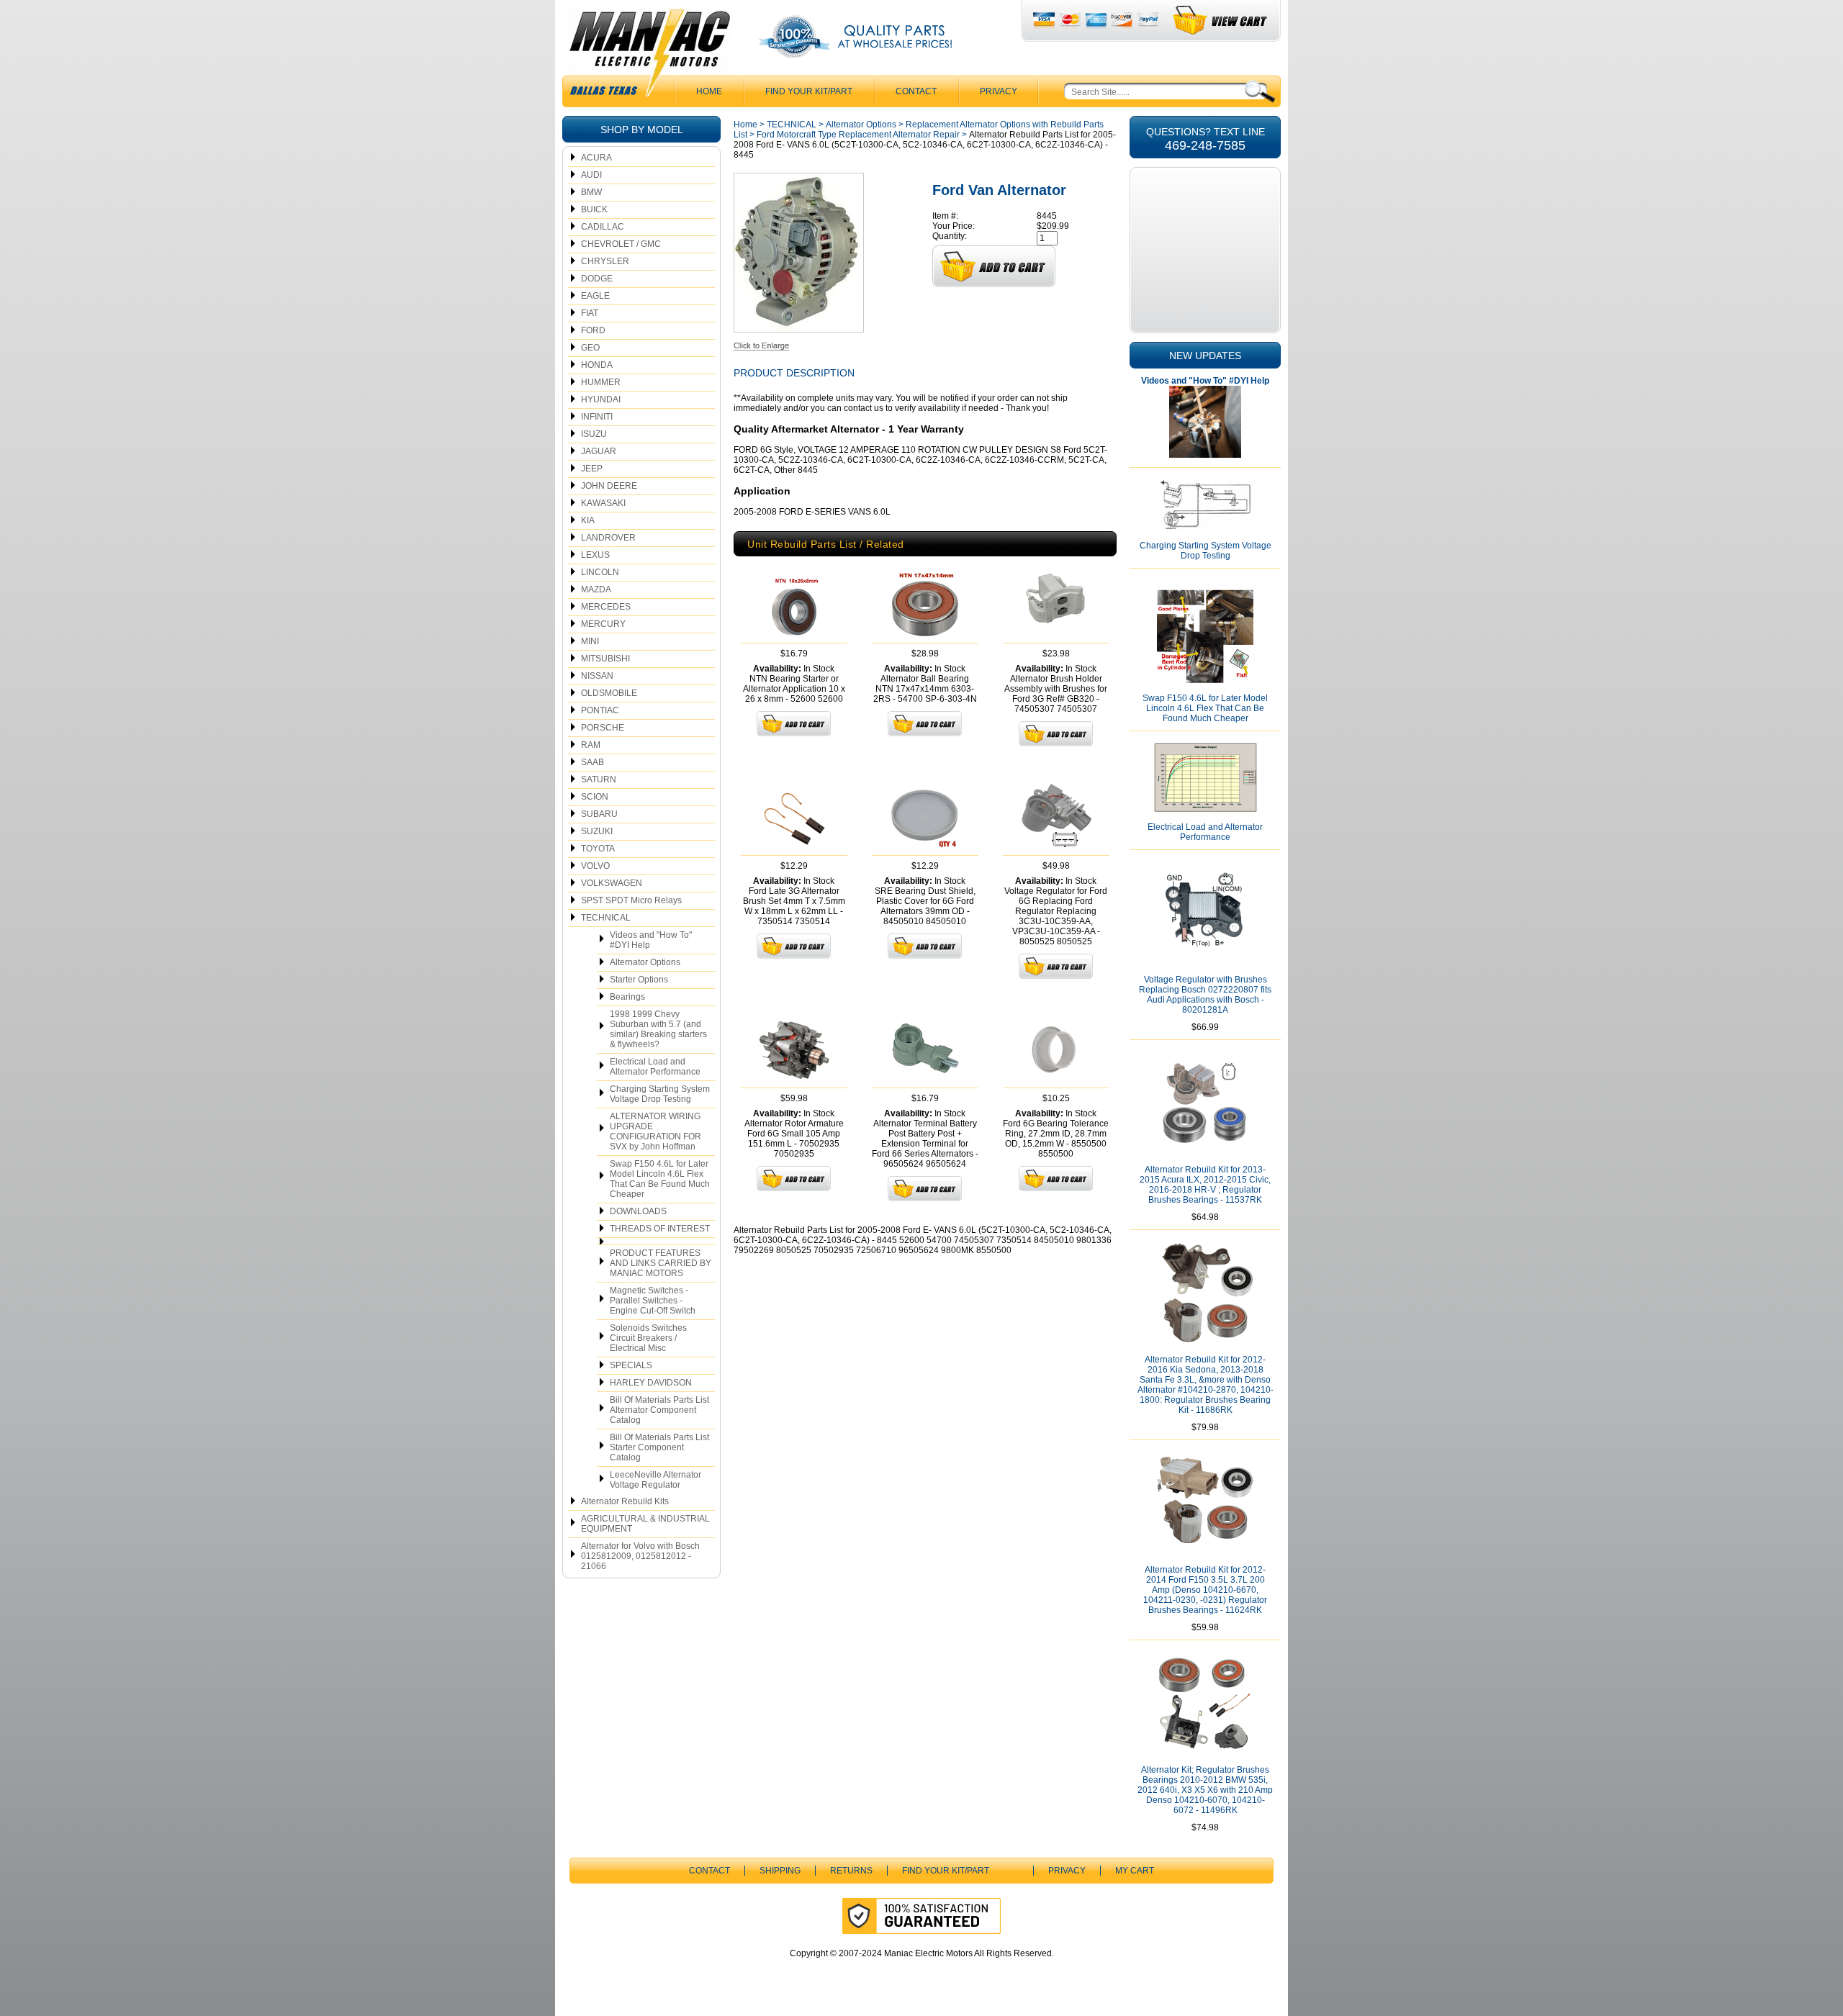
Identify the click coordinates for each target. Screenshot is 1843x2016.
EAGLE (595, 296)
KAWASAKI (603, 503)
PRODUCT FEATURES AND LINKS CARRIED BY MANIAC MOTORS (661, 1263)
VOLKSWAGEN (612, 883)
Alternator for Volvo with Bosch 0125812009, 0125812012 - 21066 (640, 1556)
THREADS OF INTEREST (660, 1229)
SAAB (592, 762)
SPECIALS (631, 1365)
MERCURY (603, 624)
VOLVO (595, 866)
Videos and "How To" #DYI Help (651, 940)
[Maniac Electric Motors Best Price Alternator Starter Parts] (649, 56)
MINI (590, 641)
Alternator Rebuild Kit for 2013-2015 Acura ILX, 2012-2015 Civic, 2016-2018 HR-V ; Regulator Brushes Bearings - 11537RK (1205, 1185)
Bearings (627, 997)
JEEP (592, 469)
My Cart (1135, 1871)
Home (745, 125)
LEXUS (595, 555)
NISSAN (597, 676)
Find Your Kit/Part (809, 91)
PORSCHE (603, 728)
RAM (591, 745)
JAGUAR (599, 451)
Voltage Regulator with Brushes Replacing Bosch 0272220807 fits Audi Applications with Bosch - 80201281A (1205, 995)
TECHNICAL (606, 918)
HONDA (597, 365)
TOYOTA (598, 849)
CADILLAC (603, 227)
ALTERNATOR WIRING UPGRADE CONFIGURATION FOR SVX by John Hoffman (655, 1131)
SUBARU (599, 814)
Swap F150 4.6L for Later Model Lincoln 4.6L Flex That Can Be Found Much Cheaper (660, 1179)
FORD (593, 330)
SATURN (599, 779)
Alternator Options (645, 962)
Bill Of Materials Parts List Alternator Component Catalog (659, 1410)
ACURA (596, 158)
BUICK (594, 209)
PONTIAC (600, 710)
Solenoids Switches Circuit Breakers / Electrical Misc (648, 1338)
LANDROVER (608, 538)
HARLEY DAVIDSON (651, 1383)
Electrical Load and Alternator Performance (655, 1067)
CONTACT (916, 91)
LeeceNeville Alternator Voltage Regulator (655, 1480)
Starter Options (639, 980)
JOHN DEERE (609, 486)
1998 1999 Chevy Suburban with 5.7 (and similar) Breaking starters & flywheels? (658, 1029)
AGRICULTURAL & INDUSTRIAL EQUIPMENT (645, 1524)
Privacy (999, 91)
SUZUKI (597, 831)
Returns (851, 1871)
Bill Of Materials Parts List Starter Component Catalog (659, 1447)
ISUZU (594, 434)
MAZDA (596, 589)
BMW (591, 192)
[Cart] (1221, 21)
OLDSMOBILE (609, 693)
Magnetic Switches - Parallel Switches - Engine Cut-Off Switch (653, 1301)
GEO (590, 348)
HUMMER (601, 382)
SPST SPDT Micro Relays (631, 900)
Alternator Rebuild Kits (625, 1501)
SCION (595, 797)
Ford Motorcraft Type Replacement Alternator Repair (858, 135)
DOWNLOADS (638, 1211)
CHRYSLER (605, 261)
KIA (588, 520)
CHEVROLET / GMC (621, 244)
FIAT (590, 313)
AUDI (591, 175)
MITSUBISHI (605, 659)
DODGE (597, 279)
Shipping (780, 1871)
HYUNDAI (601, 399)
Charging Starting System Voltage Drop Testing (660, 1094)
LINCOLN (600, 572)
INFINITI (597, 417)
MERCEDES (606, 607)
